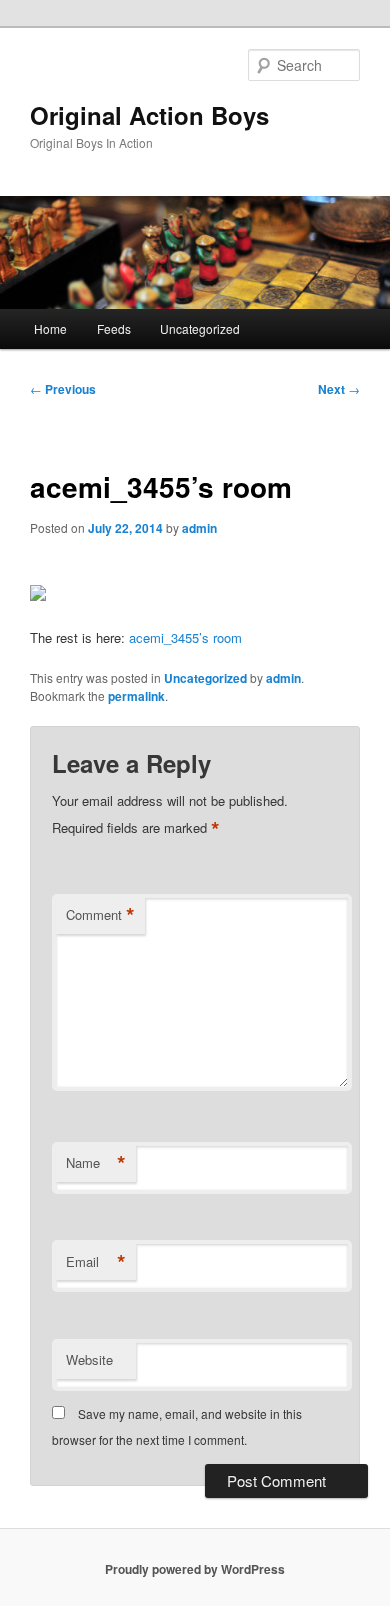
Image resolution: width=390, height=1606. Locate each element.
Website (89, 1359)
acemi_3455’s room (185, 637)
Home (50, 328)
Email (96, 1262)
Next (339, 389)
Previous (63, 389)
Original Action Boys (149, 115)
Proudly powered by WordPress (195, 1569)
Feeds (114, 328)
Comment (100, 915)
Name (96, 1163)
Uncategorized (200, 328)
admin (199, 528)
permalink (136, 696)
